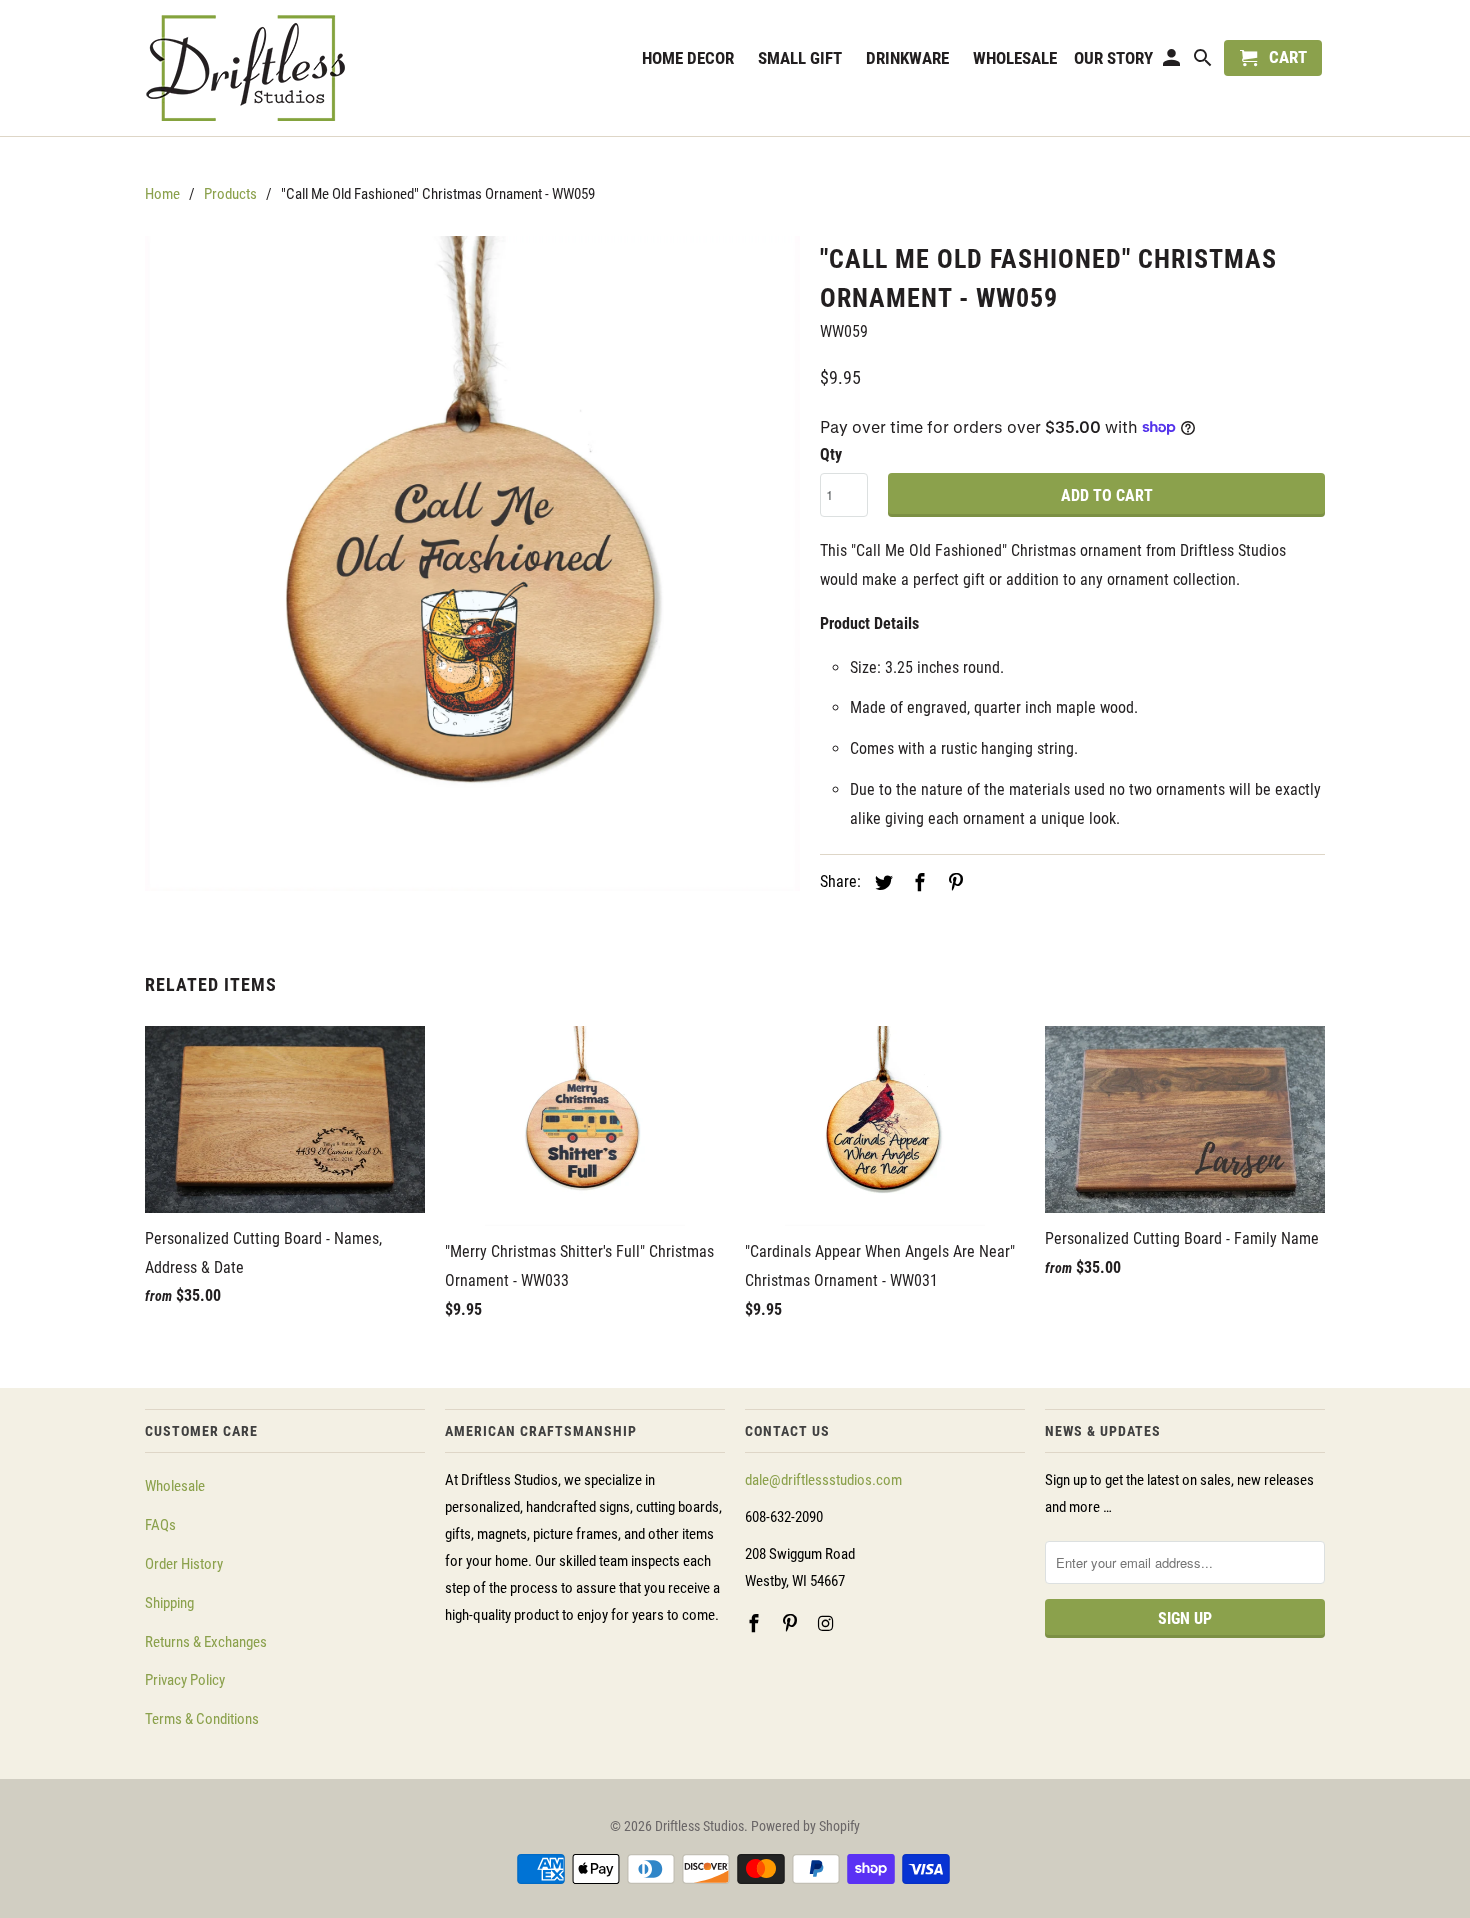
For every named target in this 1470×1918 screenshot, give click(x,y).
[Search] (1204, 62)
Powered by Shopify (805, 1826)
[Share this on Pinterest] (953, 882)
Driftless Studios (699, 1826)
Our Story (1113, 58)
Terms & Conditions (202, 1719)
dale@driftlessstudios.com (823, 1480)
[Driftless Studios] (285, 68)
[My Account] (1173, 62)
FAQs (160, 1525)
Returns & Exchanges (206, 1642)
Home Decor (688, 58)
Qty (831, 454)
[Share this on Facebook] (917, 882)
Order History (184, 1564)
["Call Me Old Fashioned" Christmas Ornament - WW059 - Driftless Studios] (472, 563)
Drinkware (907, 58)
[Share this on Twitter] (881, 882)
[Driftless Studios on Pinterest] (792, 1623)
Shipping (169, 1603)
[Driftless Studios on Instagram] (828, 1623)
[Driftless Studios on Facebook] (756, 1623)
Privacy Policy (185, 1680)
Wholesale (175, 1486)
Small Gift (800, 58)
